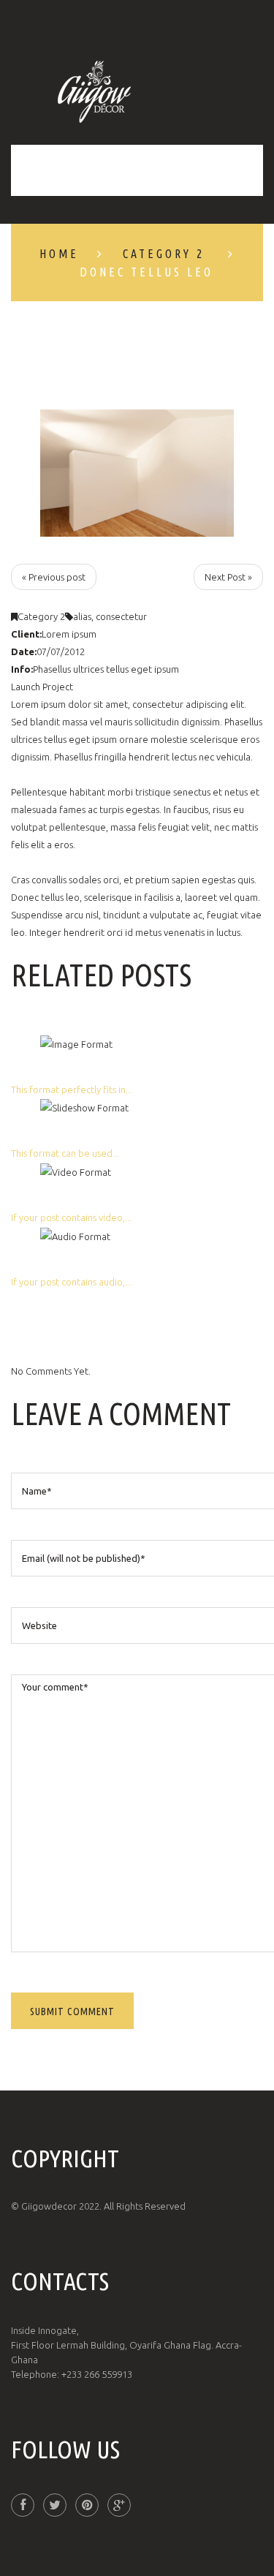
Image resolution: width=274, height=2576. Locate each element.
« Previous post (54, 577)
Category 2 (164, 254)
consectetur (121, 616)
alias (82, 616)
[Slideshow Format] (84, 1107)
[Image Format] (76, 1043)
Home (59, 254)
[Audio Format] (75, 1235)
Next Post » (228, 577)
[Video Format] (76, 1171)
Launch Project (42, 687)
